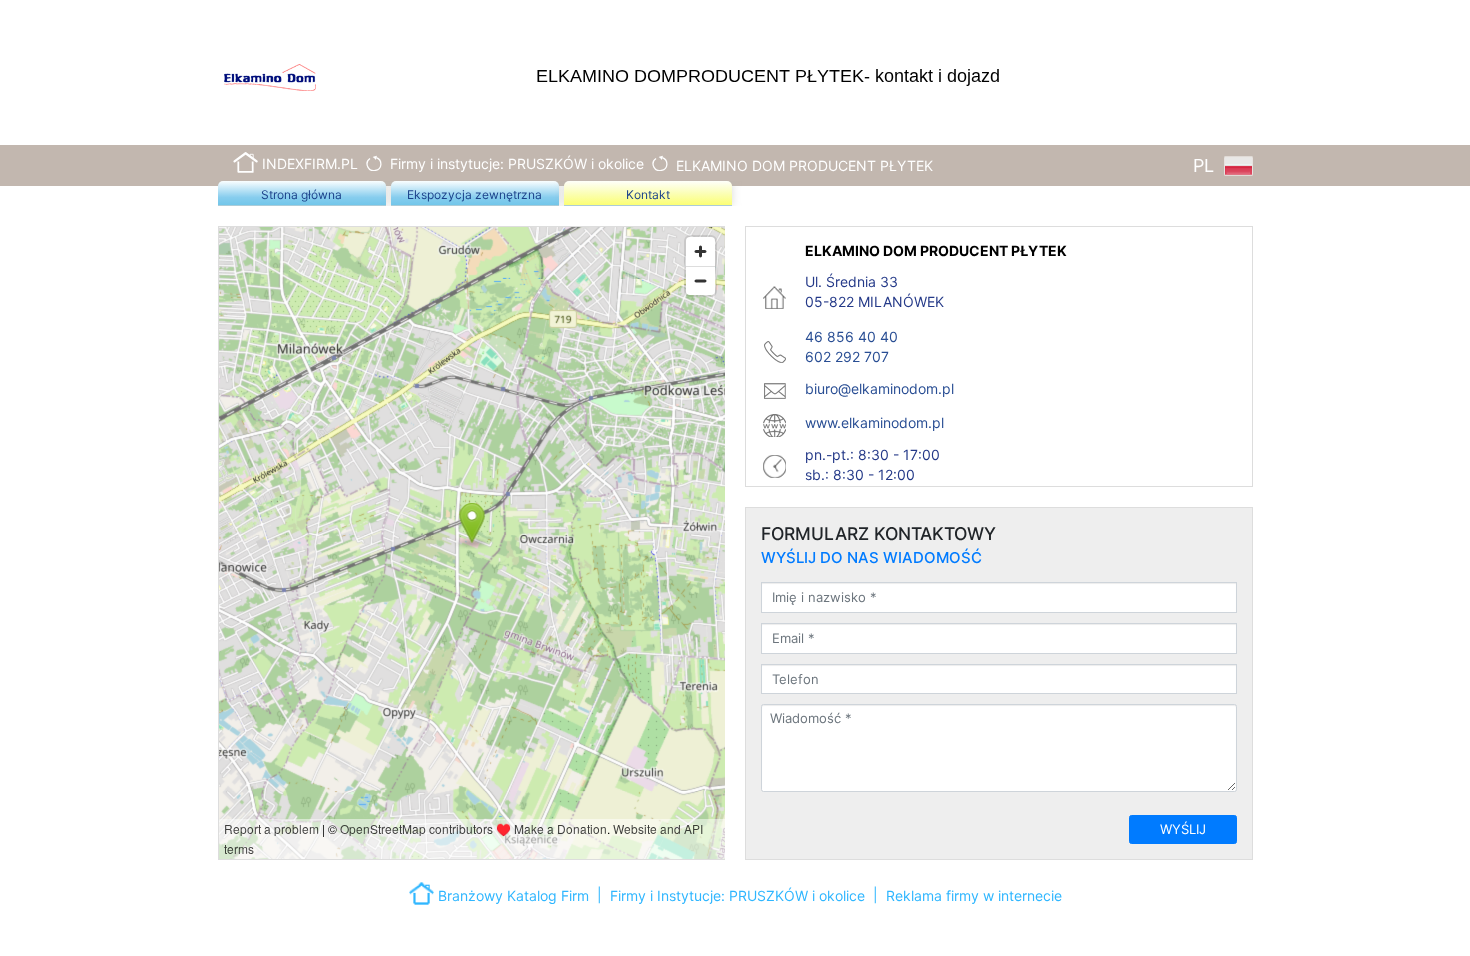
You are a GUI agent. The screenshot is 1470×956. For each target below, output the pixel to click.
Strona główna (301, 194)
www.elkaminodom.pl (874, 422)
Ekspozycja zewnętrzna (474, 194)
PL (1206, 165)
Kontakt (648, 194)
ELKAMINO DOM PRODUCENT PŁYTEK (804, 165)
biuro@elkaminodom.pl (879, 388)
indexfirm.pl (310, 163)
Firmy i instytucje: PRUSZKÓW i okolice (517, 163)
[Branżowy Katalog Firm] (423, 891)
